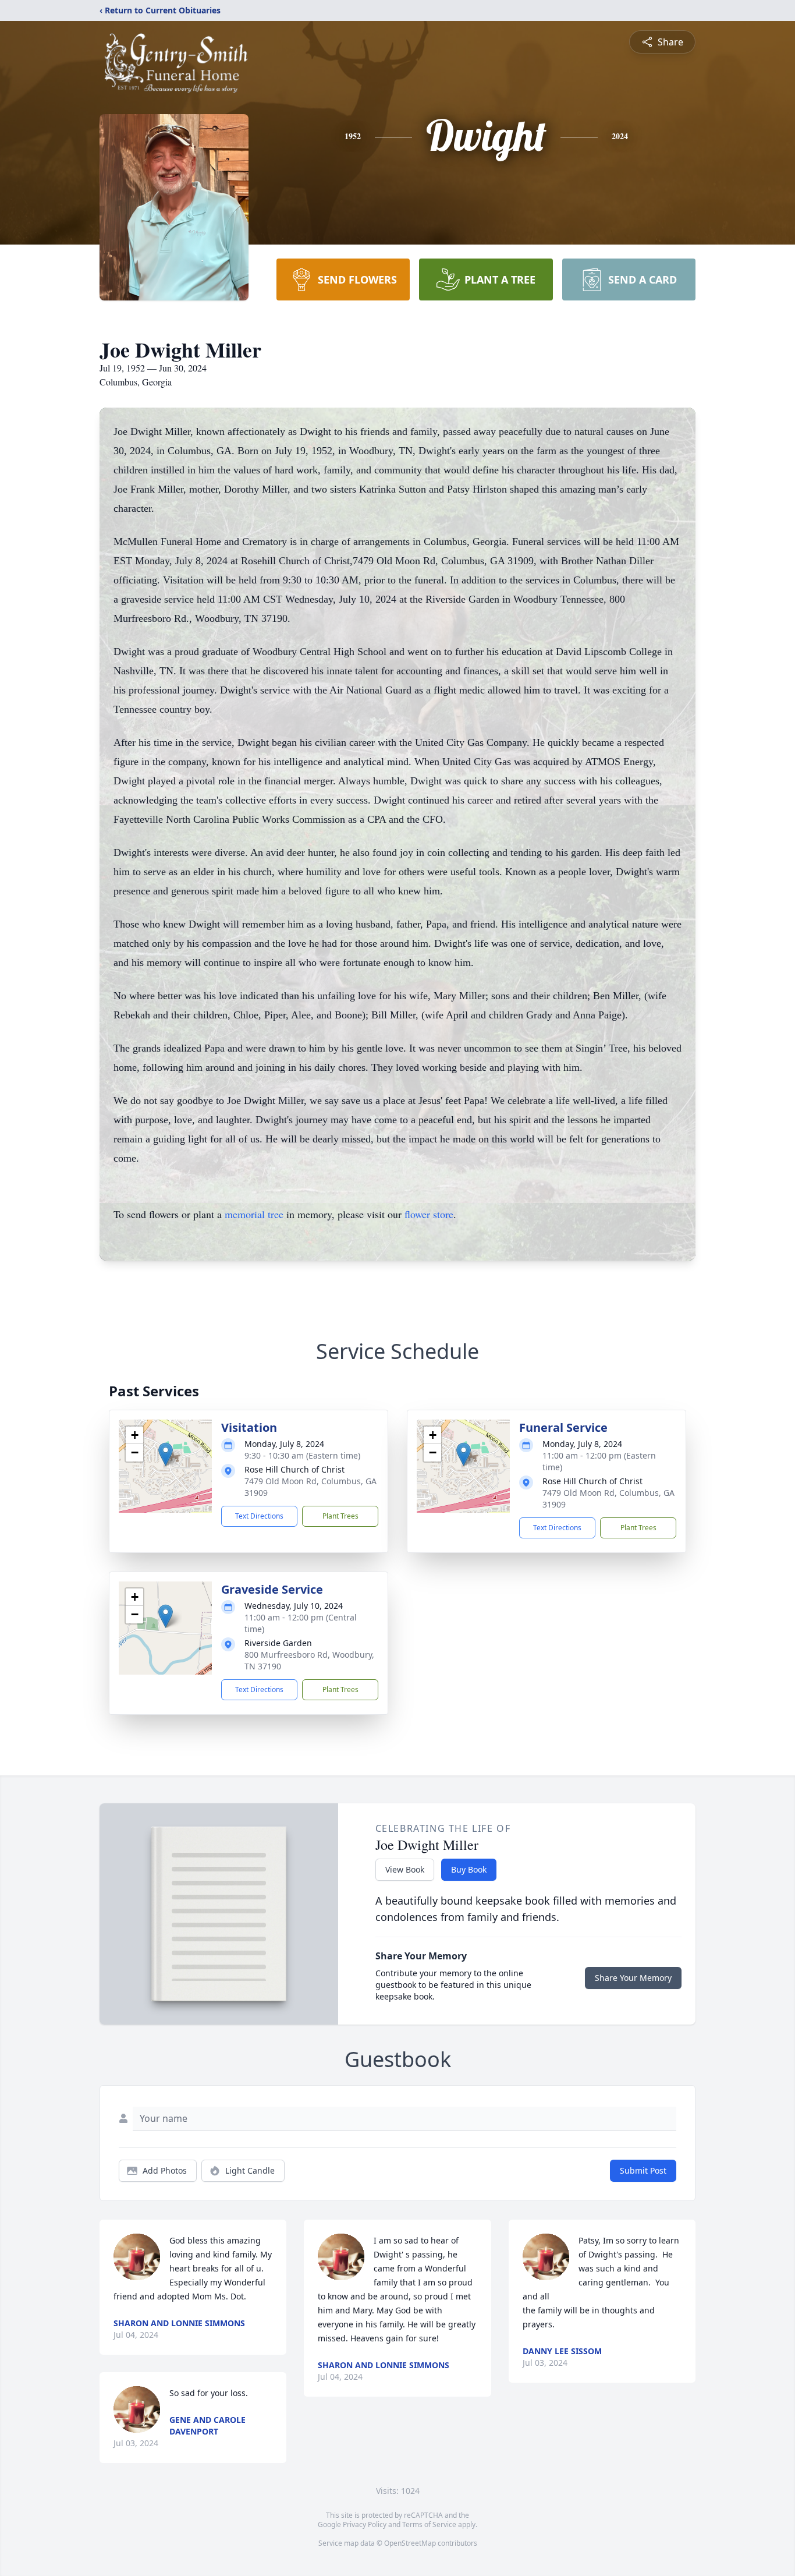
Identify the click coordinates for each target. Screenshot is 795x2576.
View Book (405, 1869)
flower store (429, 1214)
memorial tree (254, 1214)
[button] (166, 1454)
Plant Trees (340, 1516)
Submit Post (643, 2170)
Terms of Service (429, 2524)
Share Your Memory (633, 1978)
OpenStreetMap (410, 2543)
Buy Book (469, 1869)
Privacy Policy (365, 2524)
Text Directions (259, 1516)
